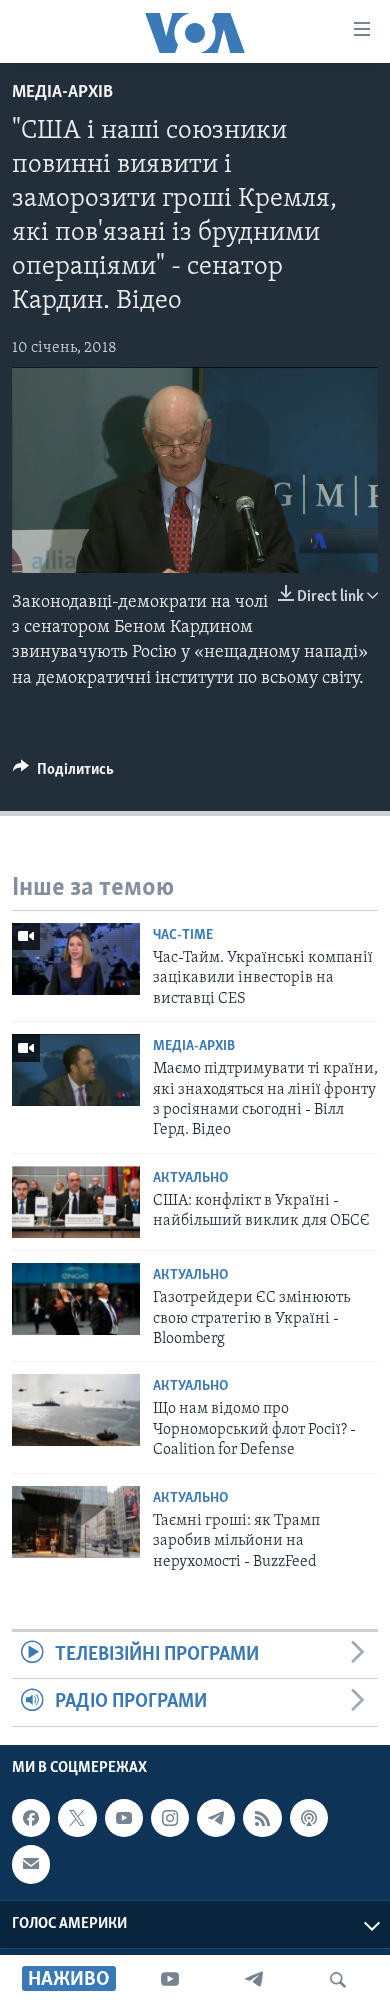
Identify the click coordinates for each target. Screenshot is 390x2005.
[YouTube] (170, 1980)
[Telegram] (254, 1980)
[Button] (63, 774)
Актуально (190, 1178)
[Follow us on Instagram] (170, 1818)
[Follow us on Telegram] (216, 1818)
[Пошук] (338, 1980)
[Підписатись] (31, 1864)
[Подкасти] (309, 1818)
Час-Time (183, 935)
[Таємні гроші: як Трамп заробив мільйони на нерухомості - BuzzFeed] (76, 1522)
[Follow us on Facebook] (31, 1818)
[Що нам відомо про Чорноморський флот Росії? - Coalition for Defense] (76, 1410)
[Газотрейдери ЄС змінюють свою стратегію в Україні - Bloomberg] (76, 1299)
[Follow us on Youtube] (124, 1818)
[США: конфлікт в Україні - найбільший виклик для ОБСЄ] (76, 1202)
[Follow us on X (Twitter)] (77, 1818)
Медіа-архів (62, 93)
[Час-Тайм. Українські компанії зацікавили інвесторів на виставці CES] (76, 959)
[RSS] (262, 1818)
